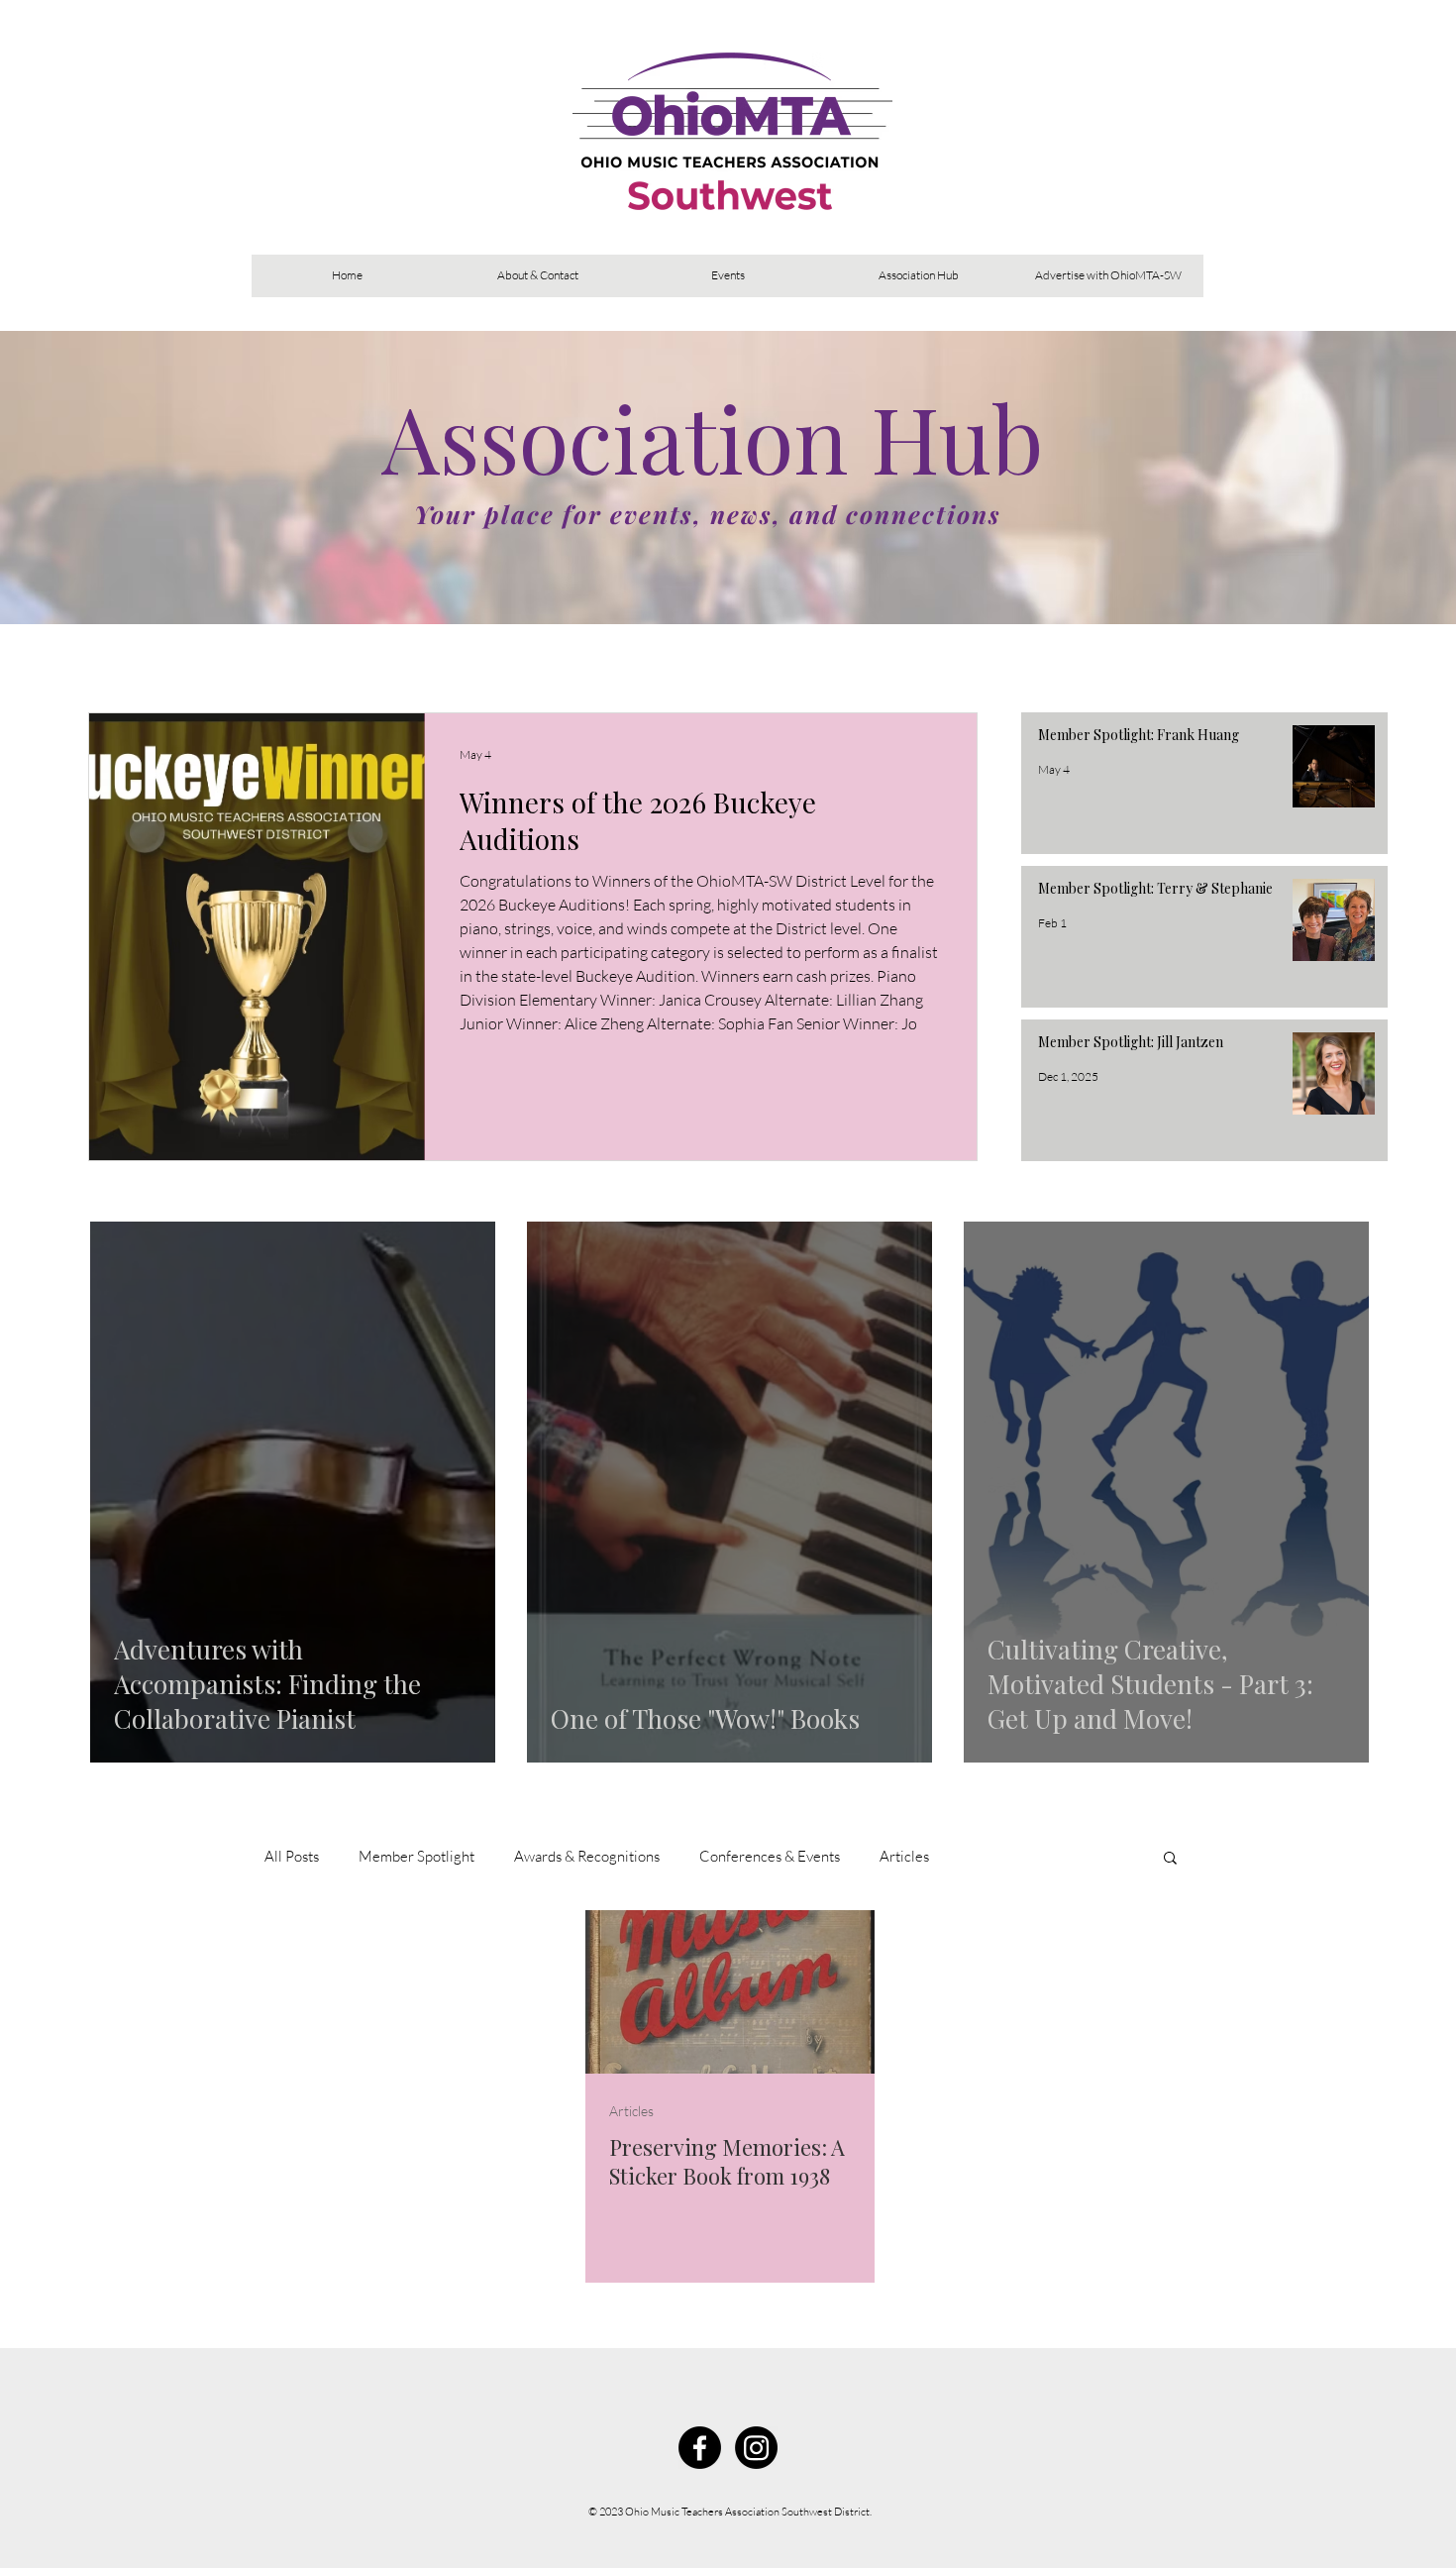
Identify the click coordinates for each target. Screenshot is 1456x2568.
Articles (904, 1856)
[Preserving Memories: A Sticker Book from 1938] (730, 1992)
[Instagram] (756, 2448)
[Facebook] (700, 2448)
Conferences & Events (770, 1856)
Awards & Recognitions (587, 1856)
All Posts (292, 1856)
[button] (1170, 1859)
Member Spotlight (416, 1856)
